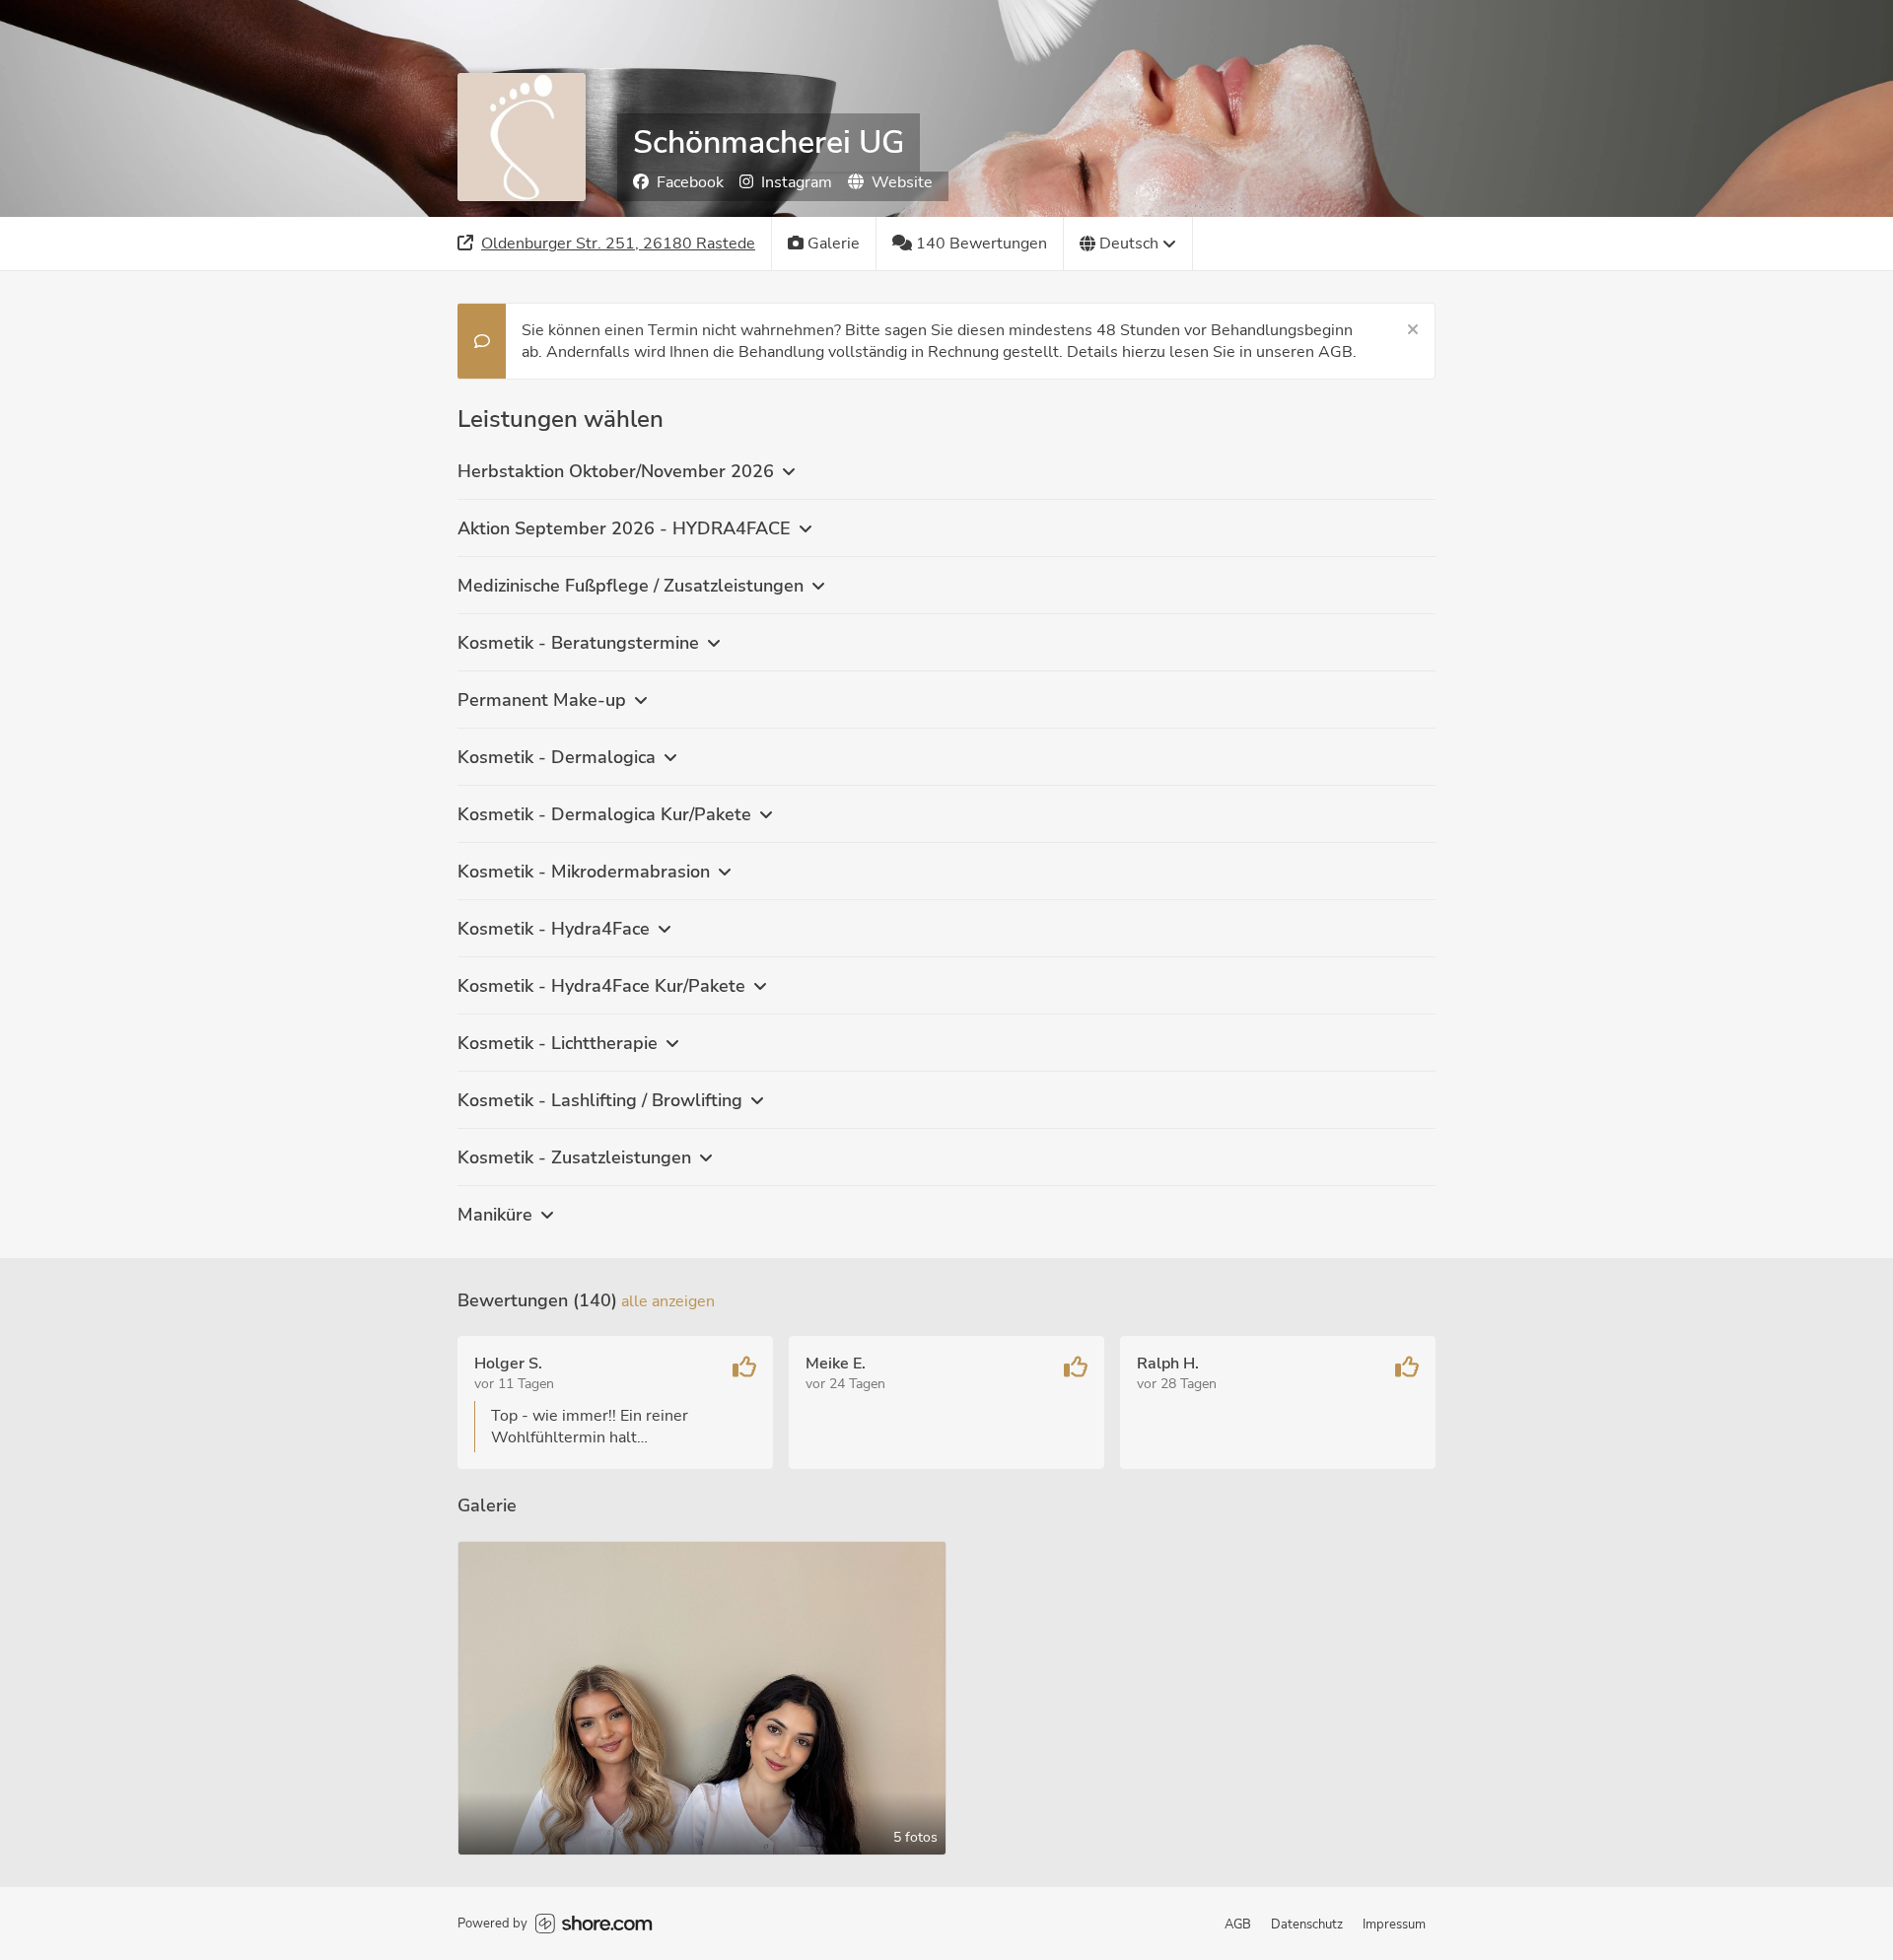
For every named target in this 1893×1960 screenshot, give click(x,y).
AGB (1238, 1925)
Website (902, 182)
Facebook (690, 182)
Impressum (1394, 1925)
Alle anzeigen (668, 1301)
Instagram (797, 182)
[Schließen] (1413, 330)
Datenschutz (1307, 1925)
